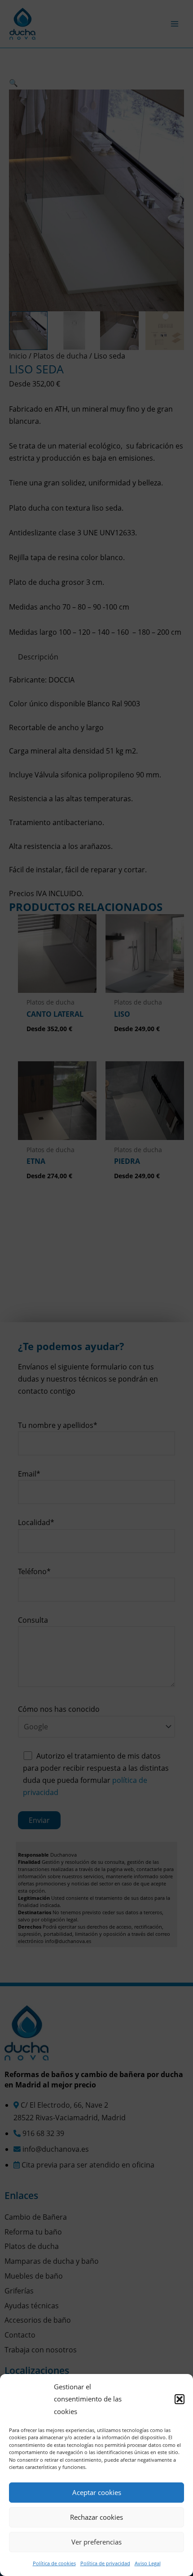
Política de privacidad (105, 2563)
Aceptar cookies (97, 2492)
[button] (180, 2399)
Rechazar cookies (96, 2517)
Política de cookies (54, 2563)
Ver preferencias (96, 2542)
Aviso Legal (148, 2563)
